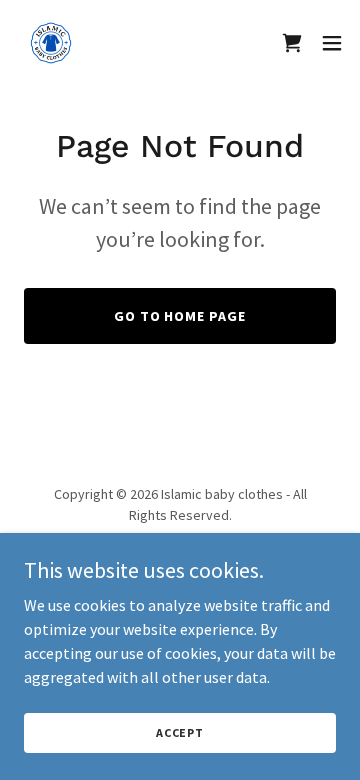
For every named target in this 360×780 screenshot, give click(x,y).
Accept (180, 732)
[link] (51, 43)
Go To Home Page (180, 316)
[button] (332, 43)
